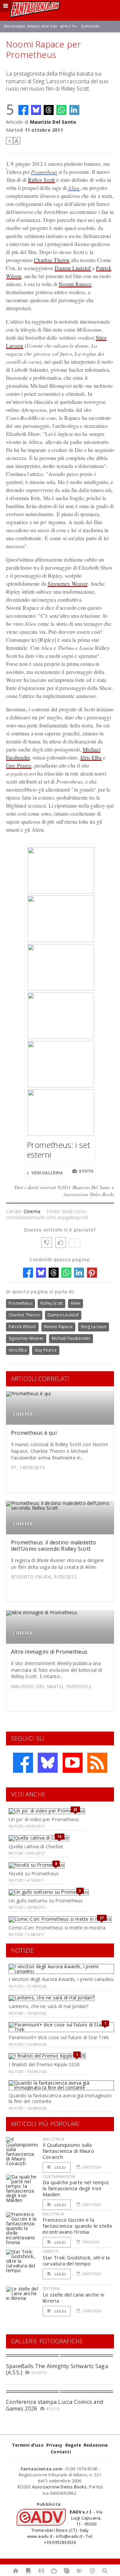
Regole (73, 2445)
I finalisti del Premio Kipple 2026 (44, 2064)
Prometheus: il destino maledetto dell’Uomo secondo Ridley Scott (54, 1546)
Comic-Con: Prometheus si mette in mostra (57, 1928)
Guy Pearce (19, 765)
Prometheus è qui (34, 1433)
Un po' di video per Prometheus (44, 1819)
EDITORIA (51, 2288)
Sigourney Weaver (67, 583)
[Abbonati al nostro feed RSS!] (97, 1763)
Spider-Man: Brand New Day (30, 26)
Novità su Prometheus (34, 1874)
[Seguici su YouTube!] (73, 1763)
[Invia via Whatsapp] (61, 110)
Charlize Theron (52, 260)
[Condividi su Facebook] (23, 110)
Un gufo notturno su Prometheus (46, 1901)
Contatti (61, 2452)
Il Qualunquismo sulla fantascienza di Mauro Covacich (68, 2151)
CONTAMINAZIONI (59, 2176)
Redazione (96, 2445)
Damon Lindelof (73, 268)
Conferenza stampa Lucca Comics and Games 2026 (54, 2405)
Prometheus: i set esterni (58, 1150)
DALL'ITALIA (53, 2139)
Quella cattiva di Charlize (36, 1846)
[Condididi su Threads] (49, 110)
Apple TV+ (69, 26)
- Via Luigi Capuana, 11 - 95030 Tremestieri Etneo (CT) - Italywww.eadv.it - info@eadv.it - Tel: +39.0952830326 (65, 2527)
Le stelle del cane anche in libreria (73, 2298)
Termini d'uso (28, 2445)
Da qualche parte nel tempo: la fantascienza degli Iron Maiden (76, 2188)
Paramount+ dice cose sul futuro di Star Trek (59, 2037)
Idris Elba (91, 757)
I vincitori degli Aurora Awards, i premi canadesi (61, 1979)
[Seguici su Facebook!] (23, 1763)
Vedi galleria (47, 1173)
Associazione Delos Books (59, 2487)
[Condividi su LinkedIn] (74, 110)
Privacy (54, 2445)
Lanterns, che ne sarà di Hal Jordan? (49, 2006)
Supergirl (91, 26)
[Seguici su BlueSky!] (48, 1763)
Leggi (60, 2167)
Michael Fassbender (71, 1338)
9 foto (86, 1171)
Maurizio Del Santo (53, 122)
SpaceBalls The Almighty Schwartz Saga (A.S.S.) (57, 2369)
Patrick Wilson (22, 1327)
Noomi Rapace (75, 284)
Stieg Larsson (93, 1327)
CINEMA (23, 1414)
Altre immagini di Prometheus (49, 1652)
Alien (74, 188)
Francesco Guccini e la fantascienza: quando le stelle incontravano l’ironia (77, 2226)
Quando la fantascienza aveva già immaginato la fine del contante (60, 2098)
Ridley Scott (41, 180)
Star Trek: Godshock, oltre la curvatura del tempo (76, 2260)
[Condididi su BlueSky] (36, 110)
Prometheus (44, 172)
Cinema (32, 1211)
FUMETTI (51, 2251)
